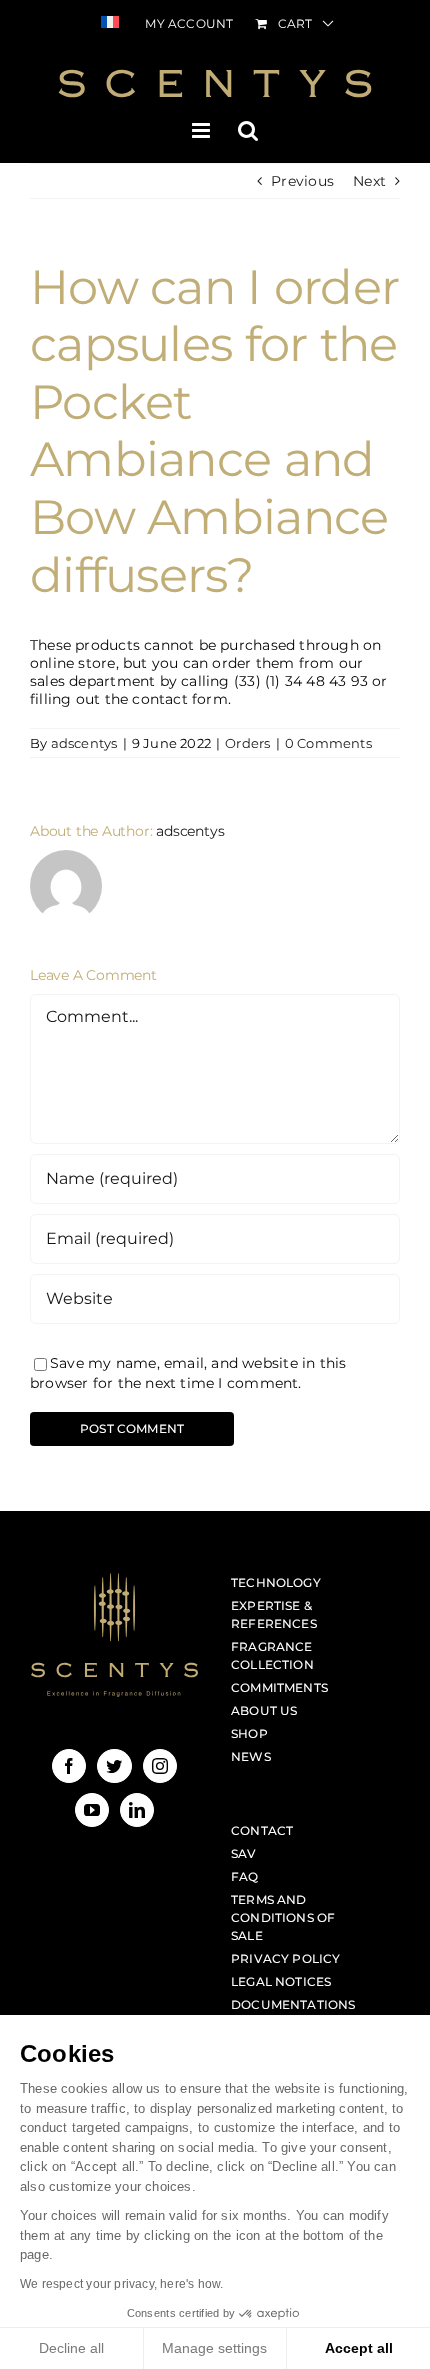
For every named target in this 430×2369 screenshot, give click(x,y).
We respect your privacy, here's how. (122, 2284)
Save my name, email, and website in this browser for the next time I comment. (188, 1373)
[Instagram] (160, 1766)
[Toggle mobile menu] (202, 130)
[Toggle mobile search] (248, 130)
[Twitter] (114, 1766)
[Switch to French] (110, 24)
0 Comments (328, 743)
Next (369, 181)
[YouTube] (92, 1810)
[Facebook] (69, 1766)
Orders (247, 743)
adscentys (84, 743)
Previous (302, 181)
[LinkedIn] (137, 1810)
